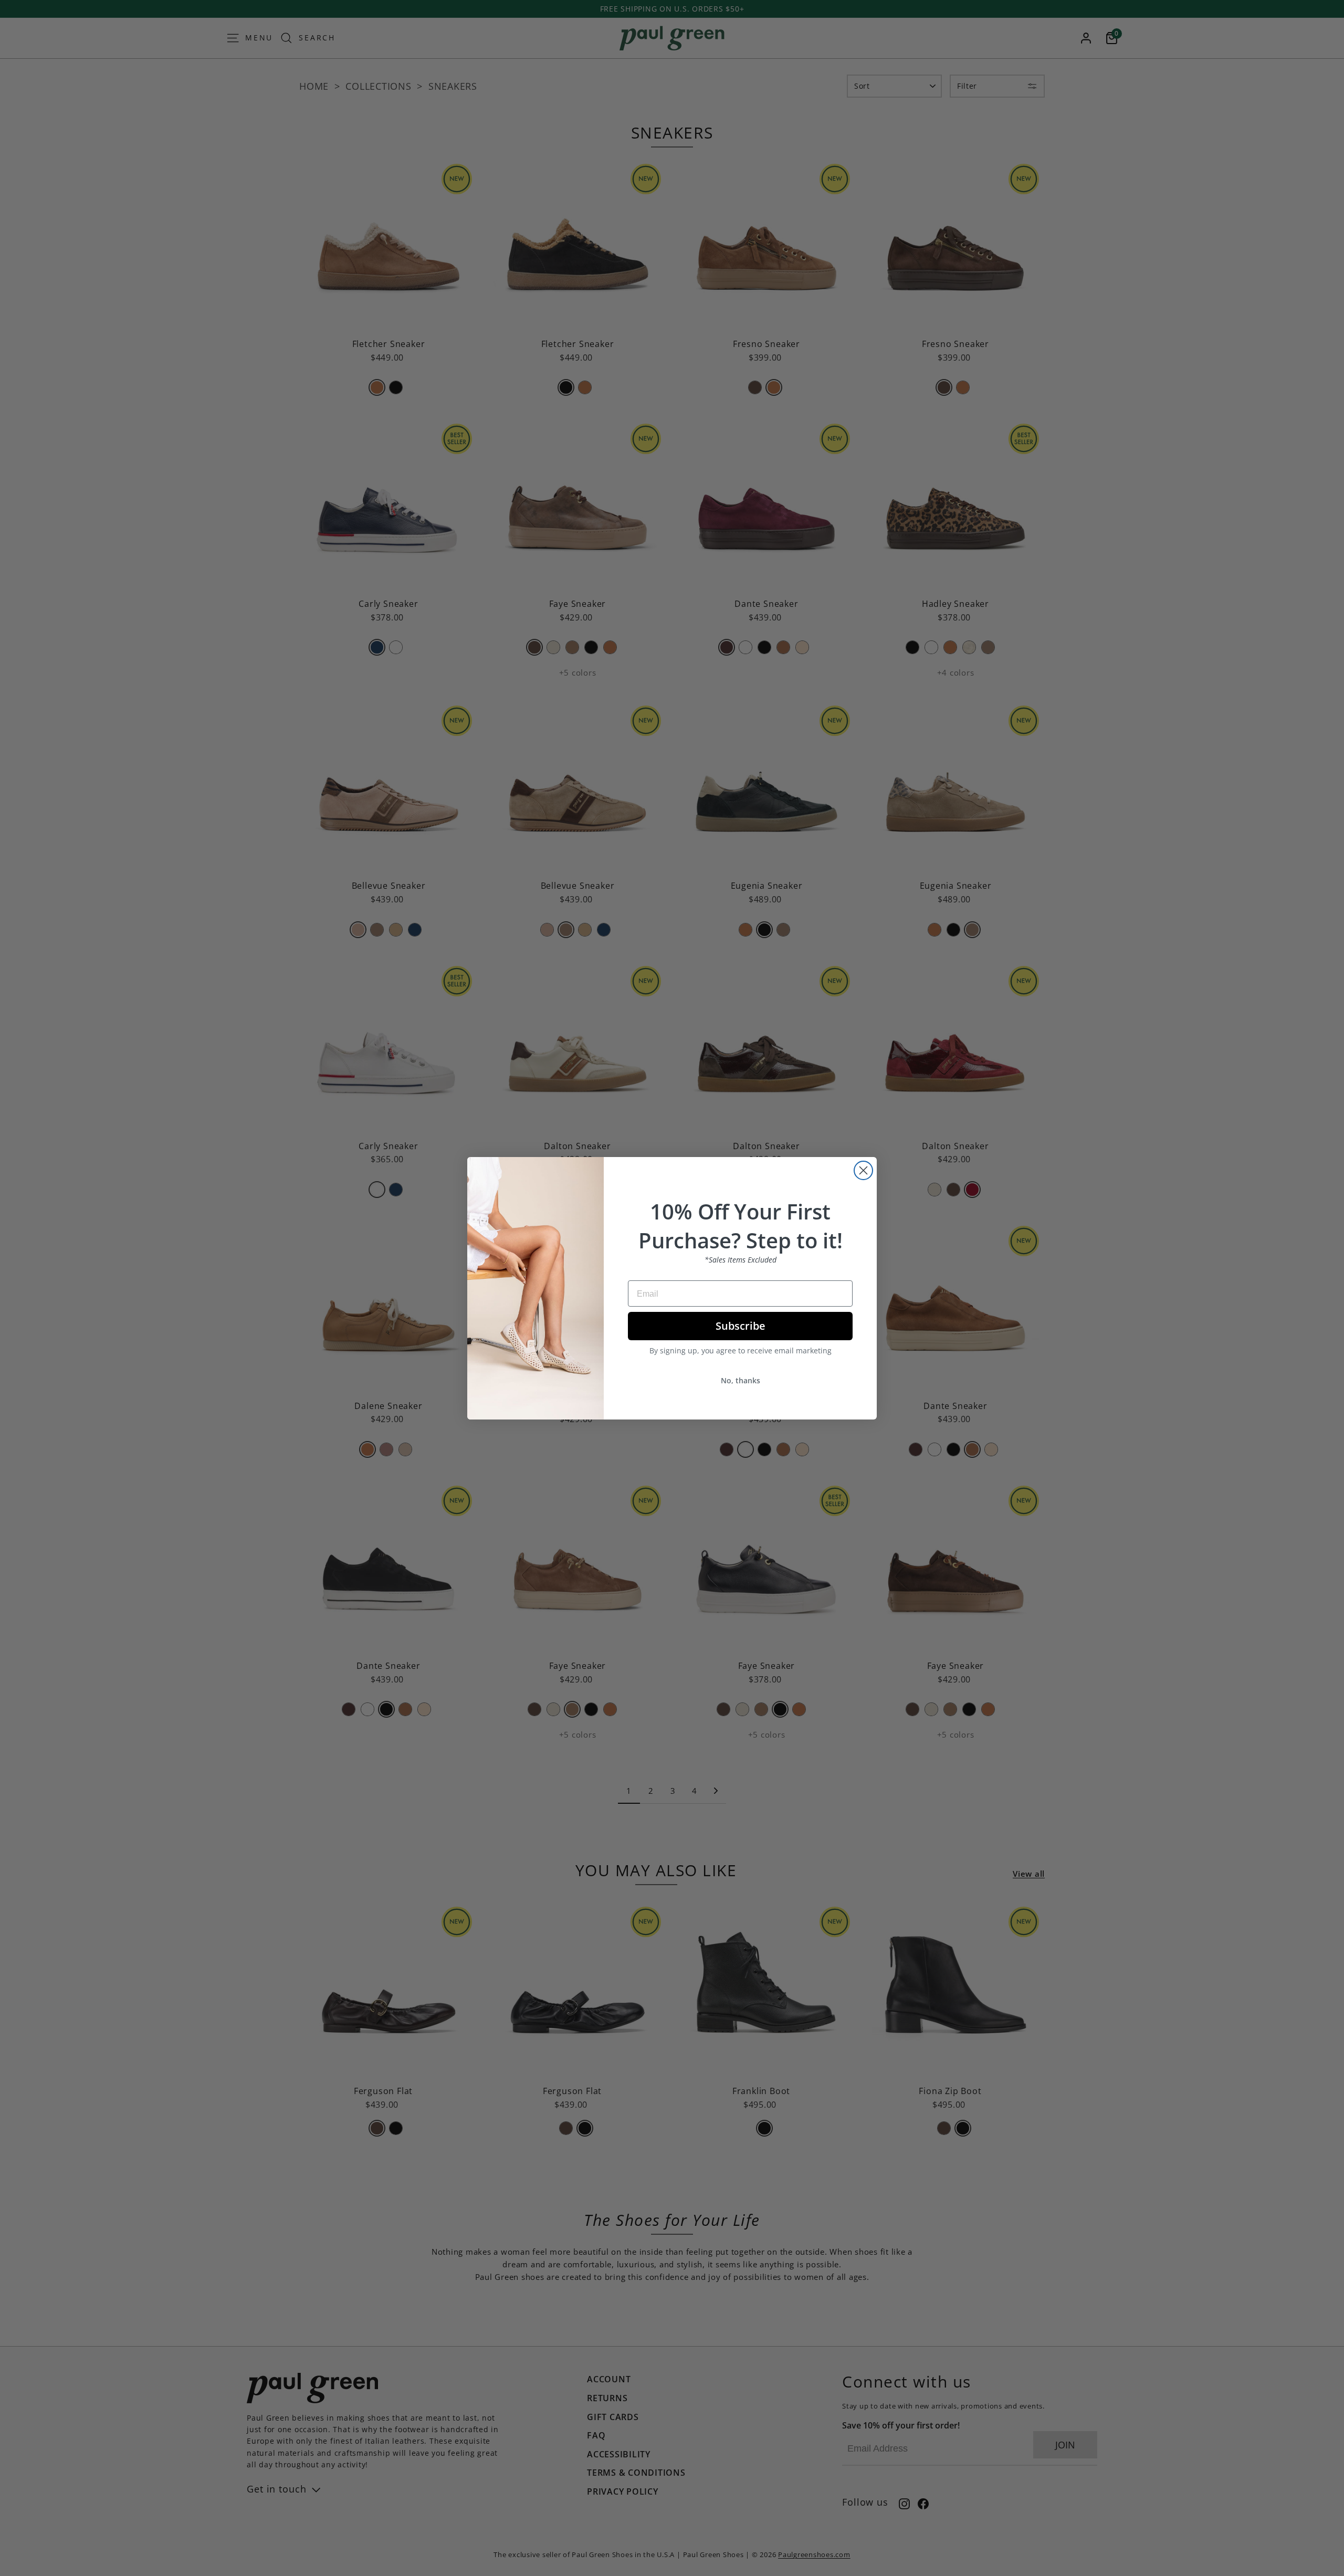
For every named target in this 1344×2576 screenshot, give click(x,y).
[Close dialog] (863, 1170)
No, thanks (741, 1380)
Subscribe (741, 1326)
